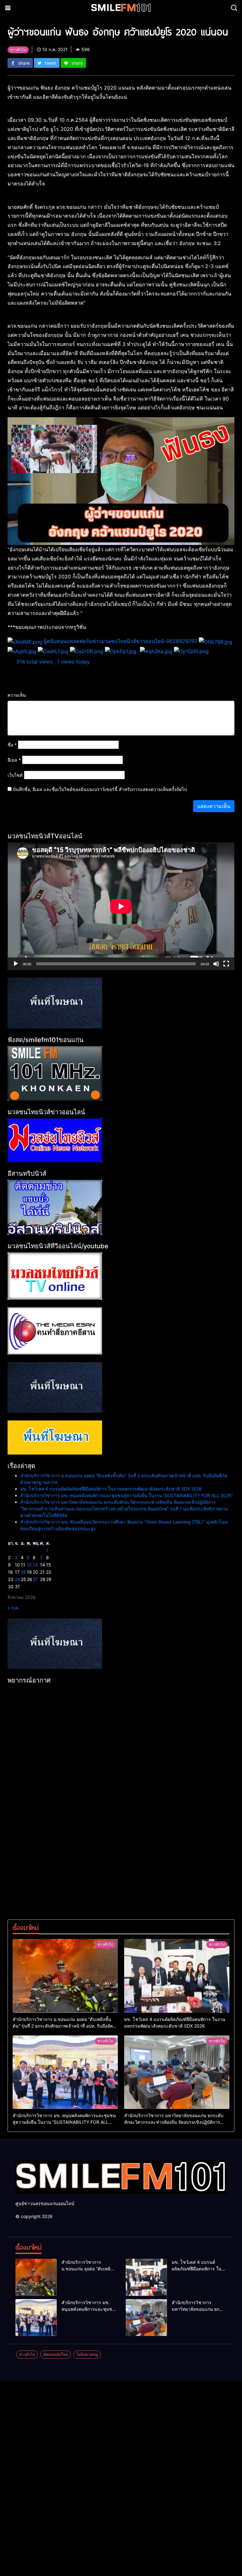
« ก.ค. (13, 1608)
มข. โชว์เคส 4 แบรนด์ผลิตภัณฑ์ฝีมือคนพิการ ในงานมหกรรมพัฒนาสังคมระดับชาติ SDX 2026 (111, 1489)
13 (35, 1565)
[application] (121, 906)
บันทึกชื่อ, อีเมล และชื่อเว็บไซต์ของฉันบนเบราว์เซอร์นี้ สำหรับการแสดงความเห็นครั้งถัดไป (100, 789)
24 (17, 1579)
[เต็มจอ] (226, 964)
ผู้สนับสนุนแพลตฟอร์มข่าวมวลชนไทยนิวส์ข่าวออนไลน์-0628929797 (121, 641)
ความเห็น (17, 695)
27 (35, 1579)
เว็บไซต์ (15, 775)
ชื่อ (12, 745)
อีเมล (14, 760)
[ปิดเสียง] (216, 964)
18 (23, 1572)
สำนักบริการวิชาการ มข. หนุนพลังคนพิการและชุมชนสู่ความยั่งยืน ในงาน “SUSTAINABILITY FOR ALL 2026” (127, 1495)
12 (29, 1565)
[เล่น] (16, 964)
